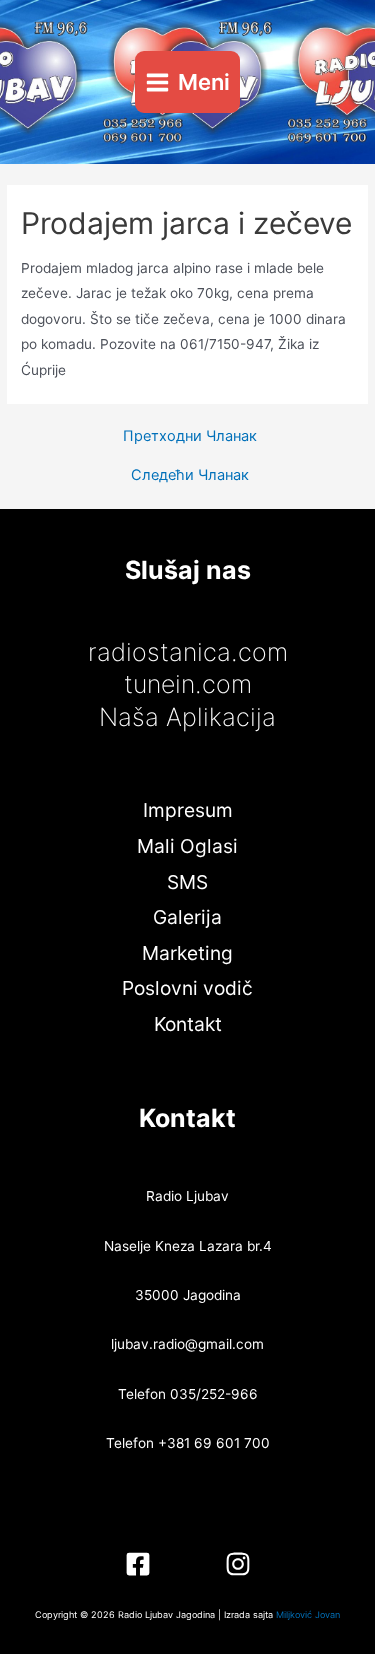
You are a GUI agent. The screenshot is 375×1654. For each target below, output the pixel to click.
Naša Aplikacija (187, 717)
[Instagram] (238, 1564)
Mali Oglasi (187, 846)
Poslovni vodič (187, 988)
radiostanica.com (188, 652)
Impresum (188, 810)
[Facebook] (138, 1564)
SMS (187, 882)
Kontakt (188, 1024)
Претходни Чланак (190, 436)
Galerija (187, 917)
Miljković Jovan (308, 1614)
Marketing (187, 953)
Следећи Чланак (190, 475)
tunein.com (188, 684)
